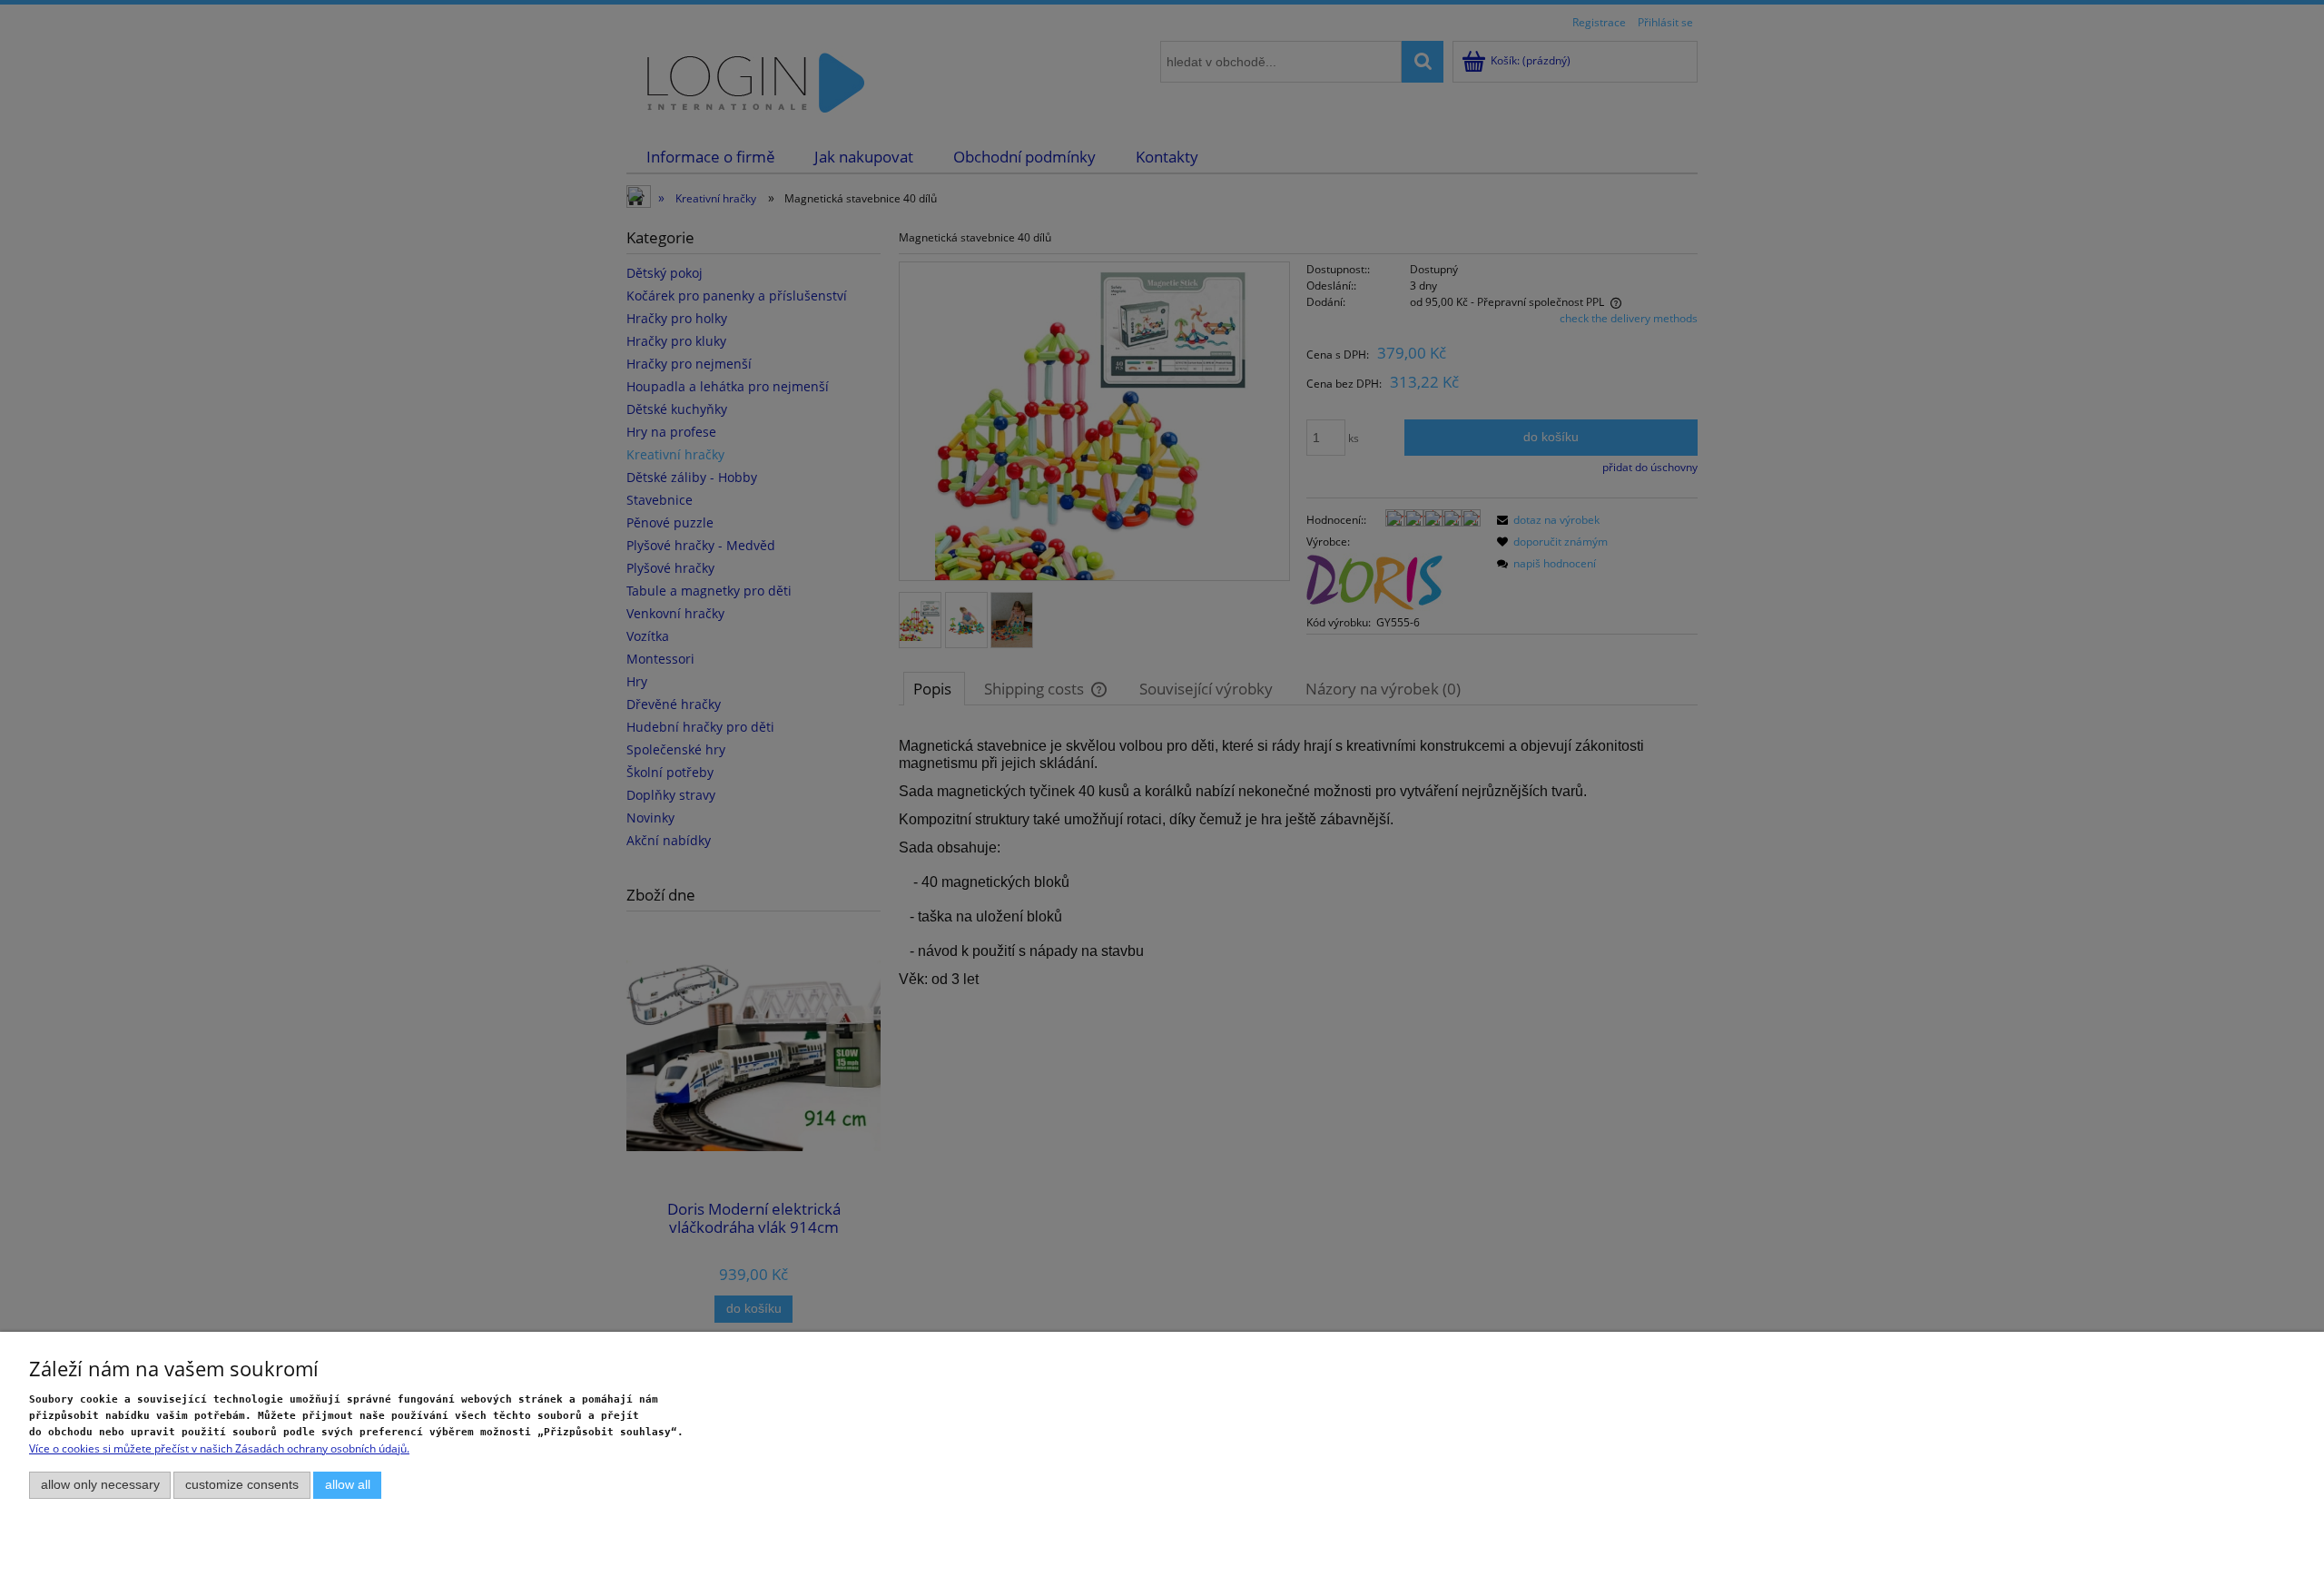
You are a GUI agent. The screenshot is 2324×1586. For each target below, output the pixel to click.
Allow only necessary (100, 1485)
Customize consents (242, 1485)
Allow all (348, 1485)
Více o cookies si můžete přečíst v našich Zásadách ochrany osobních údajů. (219, 1448)
